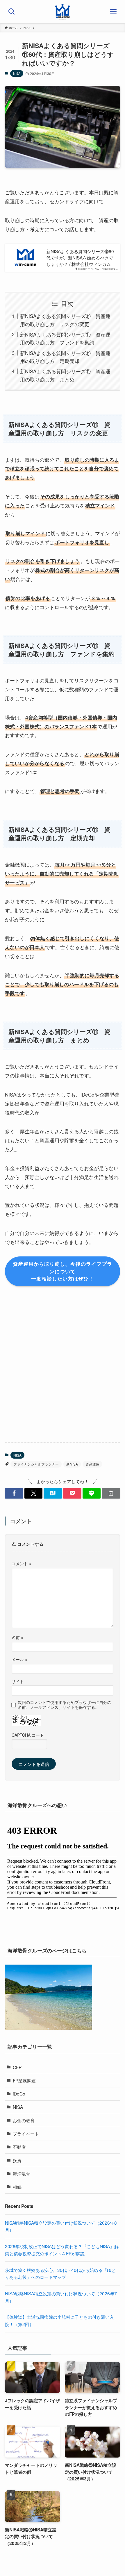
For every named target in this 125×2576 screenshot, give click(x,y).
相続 (17, 2187)
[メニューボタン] (113, 12)
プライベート (26, 2133)
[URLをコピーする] (111, 1493)
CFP (17, 2067)
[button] (14, 1493)
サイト (18, 1681)
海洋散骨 (22, 2173)
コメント (22, 1563)
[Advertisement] (63, 1371)
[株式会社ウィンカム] (63, 12)
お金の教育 (24, 2120)
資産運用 (92, 1464)
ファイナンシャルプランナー (36, 1464)
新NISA (72, 1464)
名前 (17, 1637)
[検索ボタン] (12, 12)
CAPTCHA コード (28, 1735)
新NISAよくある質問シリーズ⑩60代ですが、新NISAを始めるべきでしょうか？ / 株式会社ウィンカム (80, 257)
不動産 (19, 2147)
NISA (17, 73)
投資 (17, 2160)
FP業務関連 (24, 2080)
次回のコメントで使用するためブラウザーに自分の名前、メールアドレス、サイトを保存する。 (65, 1705)
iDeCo (19, 2093)
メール (19, 1659)
